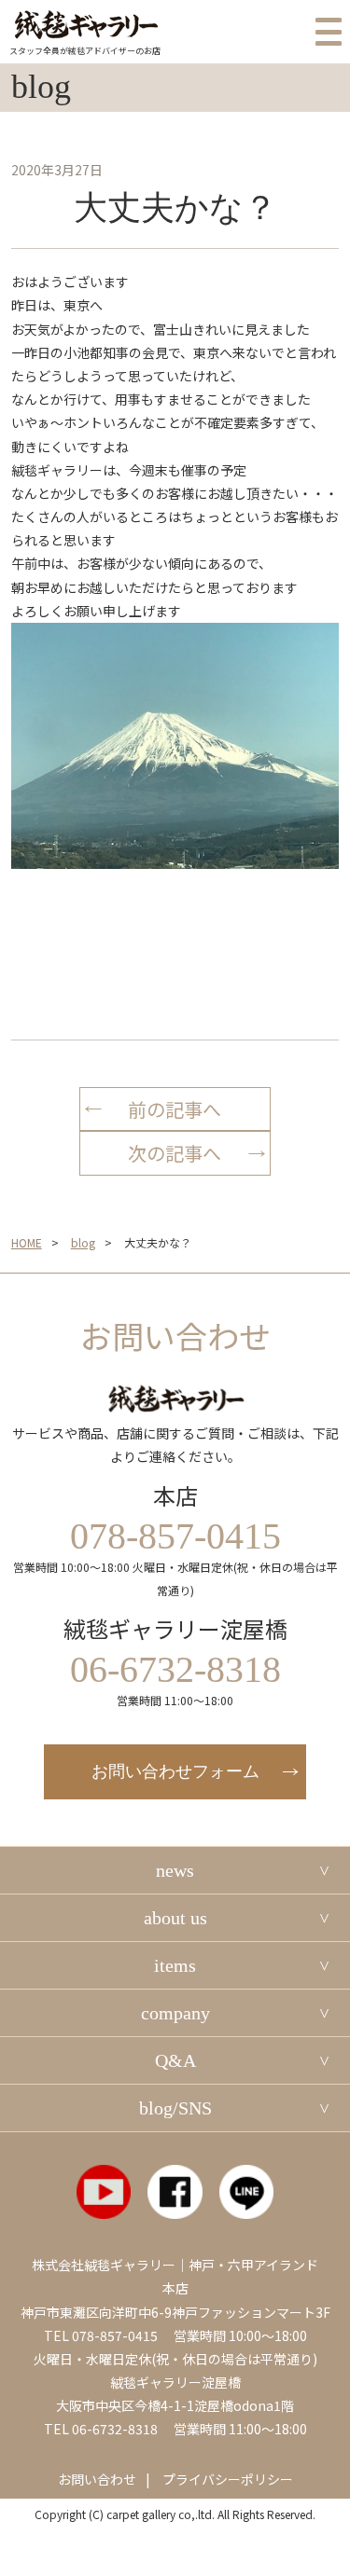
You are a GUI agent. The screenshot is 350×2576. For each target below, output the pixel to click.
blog (83, 1242)
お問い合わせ (97, 2479)
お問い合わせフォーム (175, 1771)
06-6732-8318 (115, 2429)
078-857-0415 (115, 2335)
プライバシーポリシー (228, 2479)
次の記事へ (175, 1153)
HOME (27, 1242)
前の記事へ (175, 1109)
